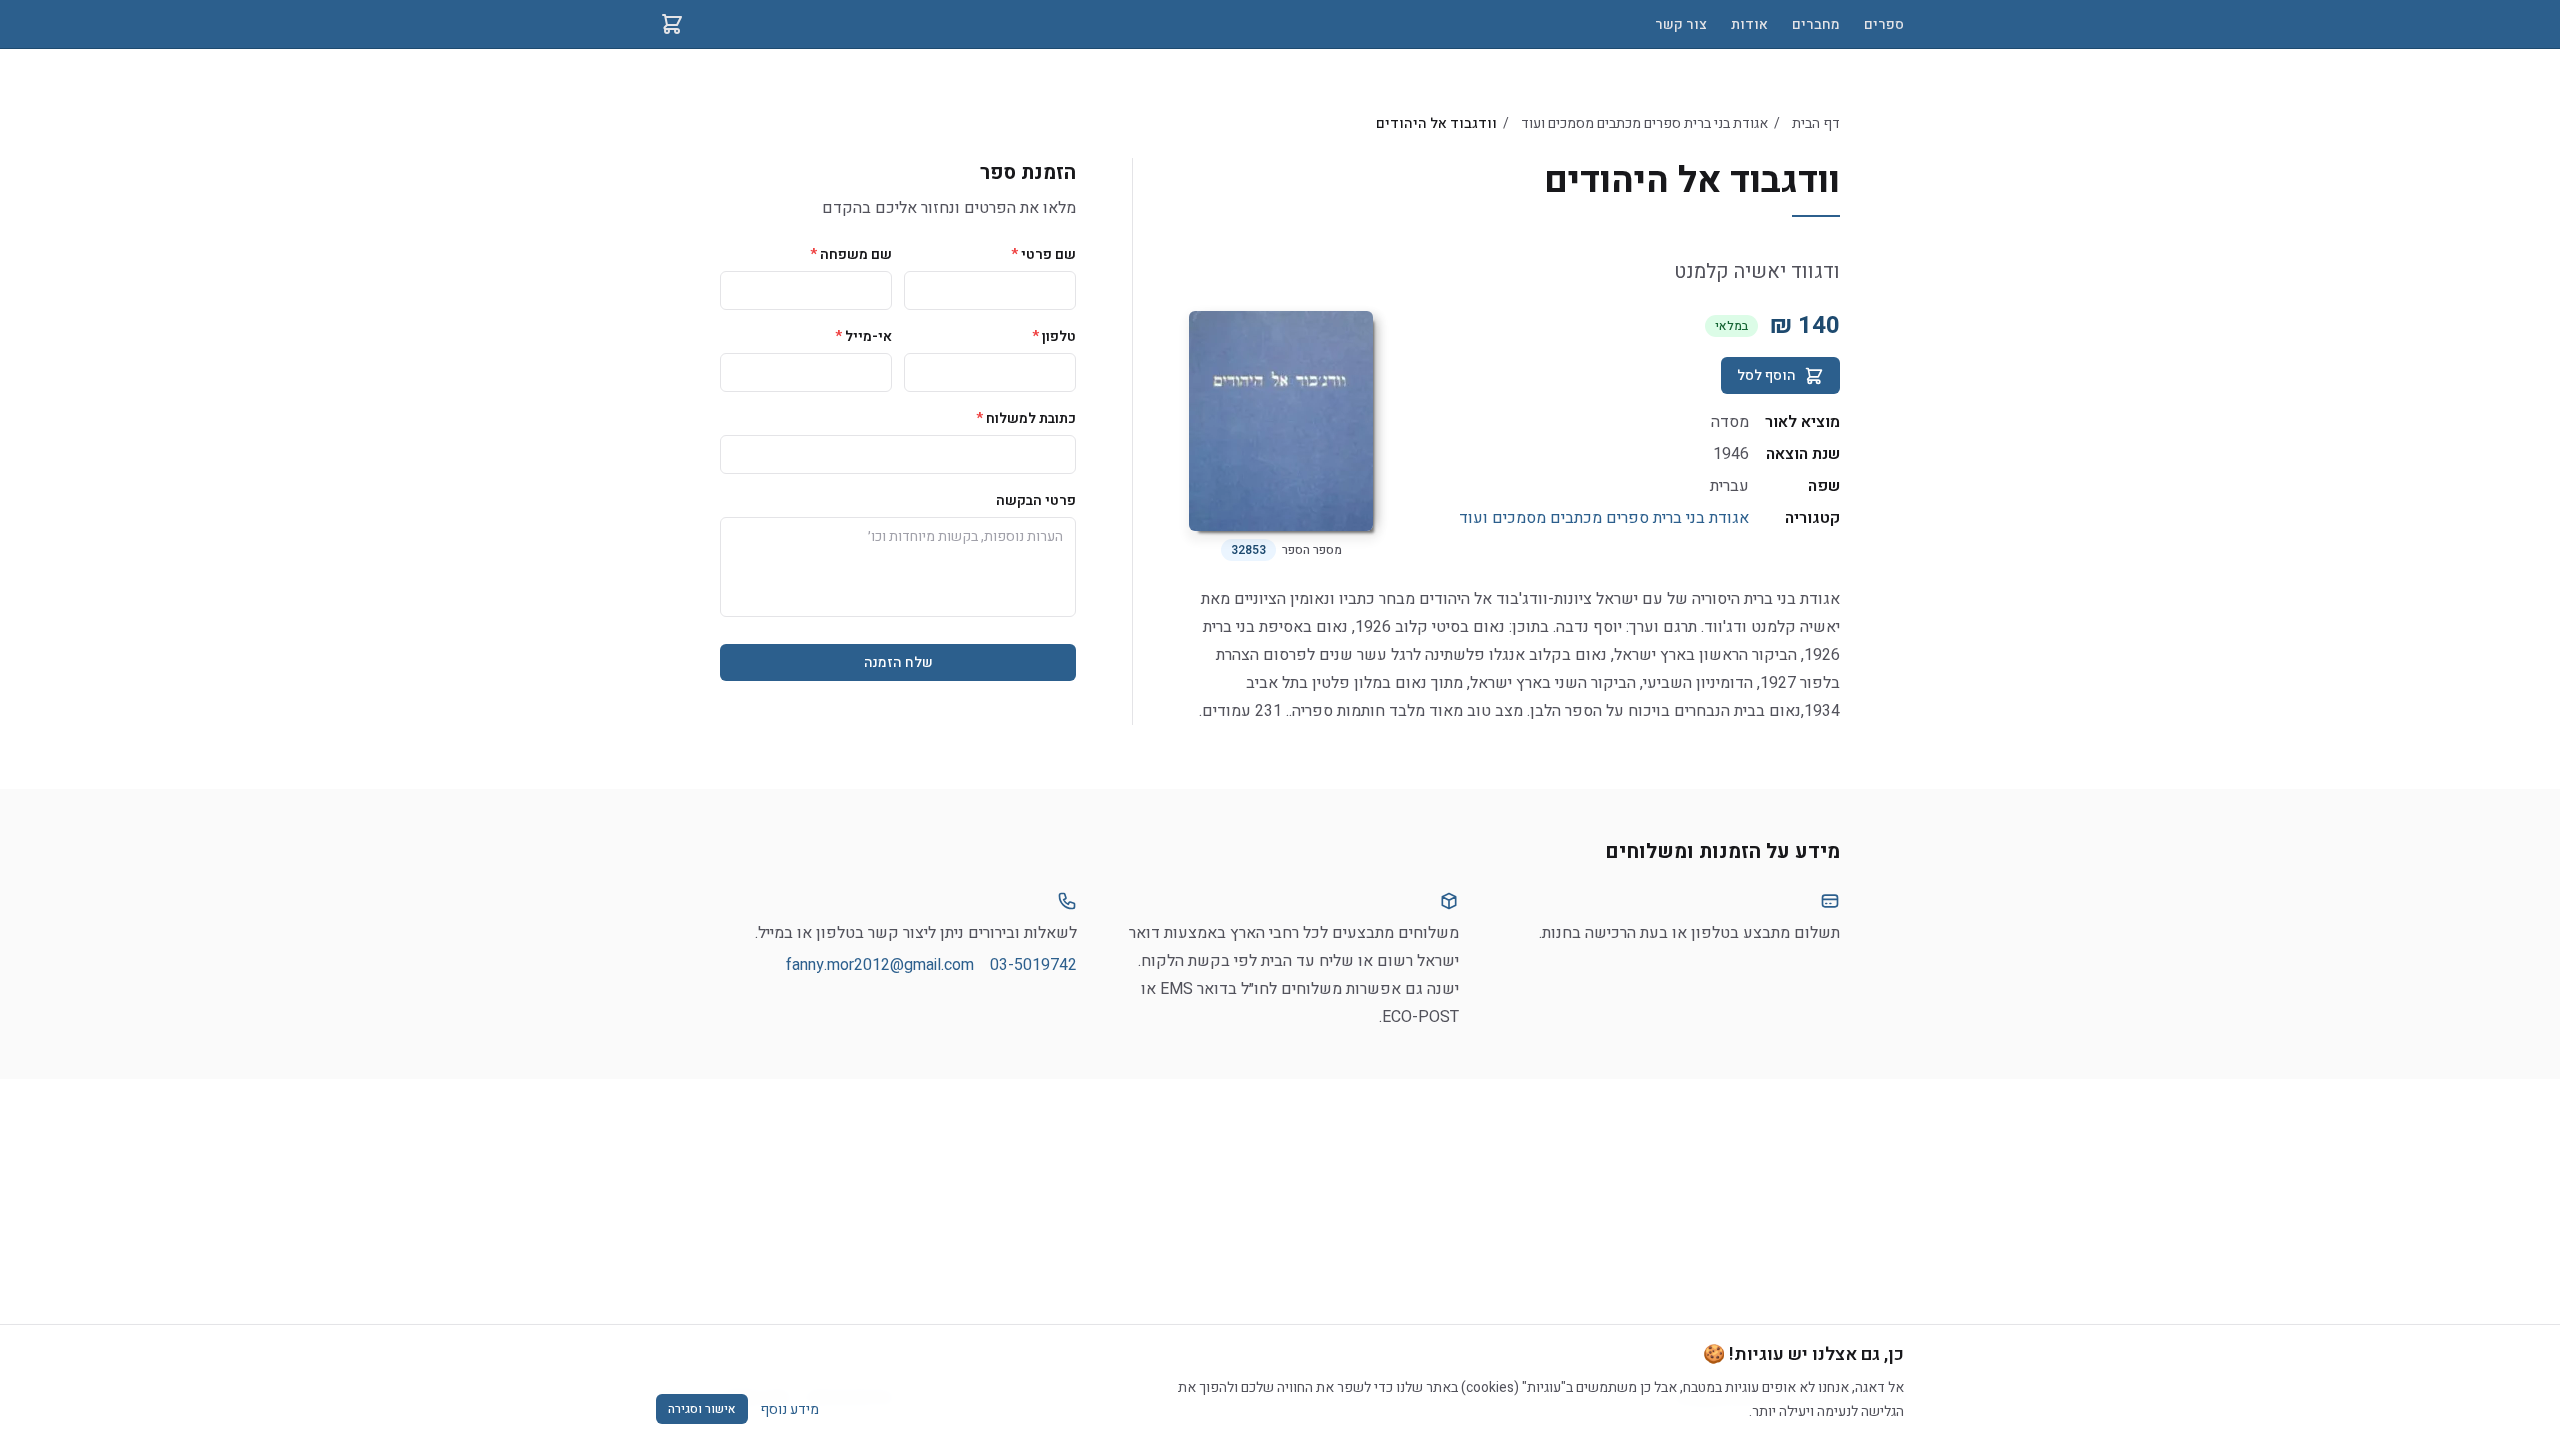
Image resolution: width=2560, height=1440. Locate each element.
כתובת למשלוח (1026, 418)
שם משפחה (851, 254)
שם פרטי (1043, 254)
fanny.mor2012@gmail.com (880, 965)
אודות (1749, 24)
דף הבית (1816, 123)
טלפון (1054, 336)
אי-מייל (863, 336)
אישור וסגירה (702, 1409)
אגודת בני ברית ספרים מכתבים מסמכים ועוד (1644, 123)
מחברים (1816, 24)
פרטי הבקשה (1036, 500)
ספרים (1884, 24)
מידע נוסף (789, 1409)
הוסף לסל (1766, 375)
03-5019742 (1033, 965)
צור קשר (1681, 24)
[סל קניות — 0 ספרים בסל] (672, 24)
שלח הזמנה (898, 662)
